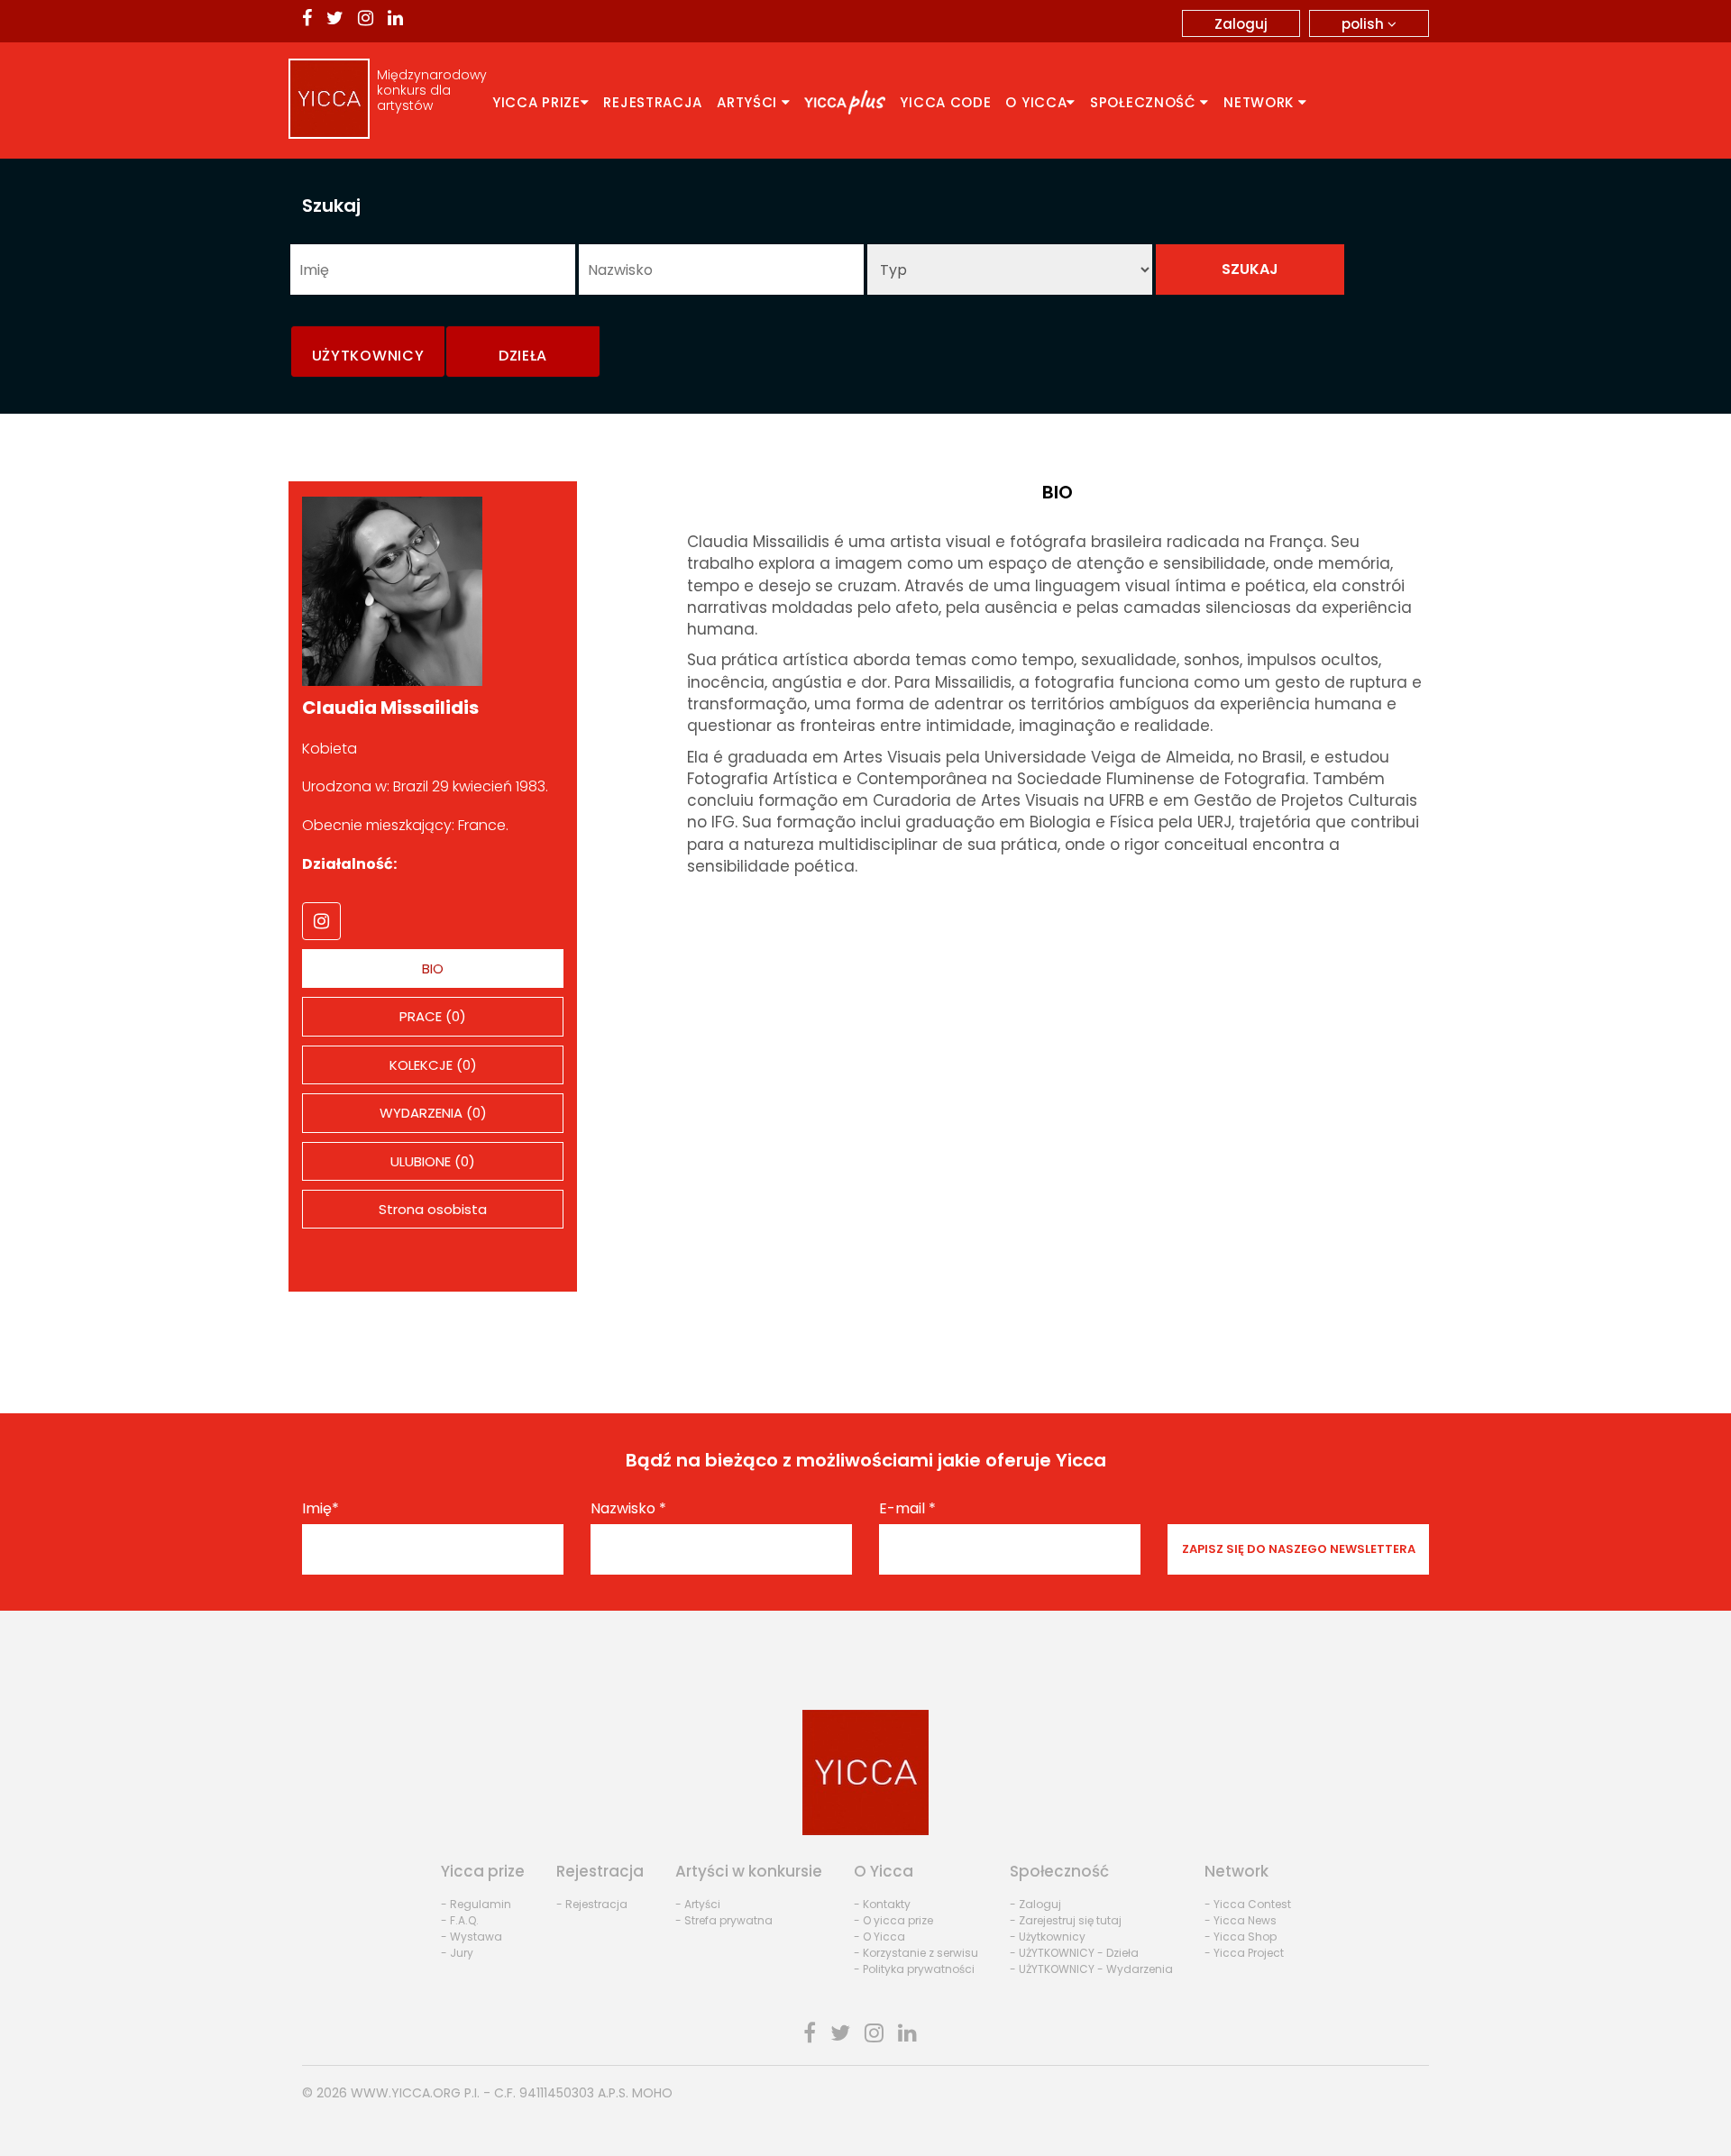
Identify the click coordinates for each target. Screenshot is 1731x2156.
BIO (433, 968)
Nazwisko (628, 1509)
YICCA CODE (945, 102)
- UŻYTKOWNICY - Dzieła (1074, 1953)
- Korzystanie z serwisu (916, 1953)
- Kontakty (882, 1904)
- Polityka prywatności (914, 1969)
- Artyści (698, 1904)
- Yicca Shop (1241, 1937)
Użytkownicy (368, 356)
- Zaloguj (1035, 1904)
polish (1365, 24)
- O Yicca (879, 1937)
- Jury (457, 1953)
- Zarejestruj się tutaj (1066, 1920)
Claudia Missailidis (390, 708)
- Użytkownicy (1048, 1937)
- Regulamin (476, 1904)
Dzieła (523, 356)
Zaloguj (1241, 24)
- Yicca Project (1244, 1953)
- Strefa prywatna (724, 1920)
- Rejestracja (592, 1904)
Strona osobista (433, 1209)
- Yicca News (1241, 1920)
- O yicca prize (893, 1920)
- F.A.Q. (460, 1920)
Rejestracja (653, 102)
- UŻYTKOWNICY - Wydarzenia (1091, 1969)
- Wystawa (472, 1937)
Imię (321, 1509)
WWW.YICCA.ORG (406, 2093)
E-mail (907, 1509)
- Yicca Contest (1248, 1904)
